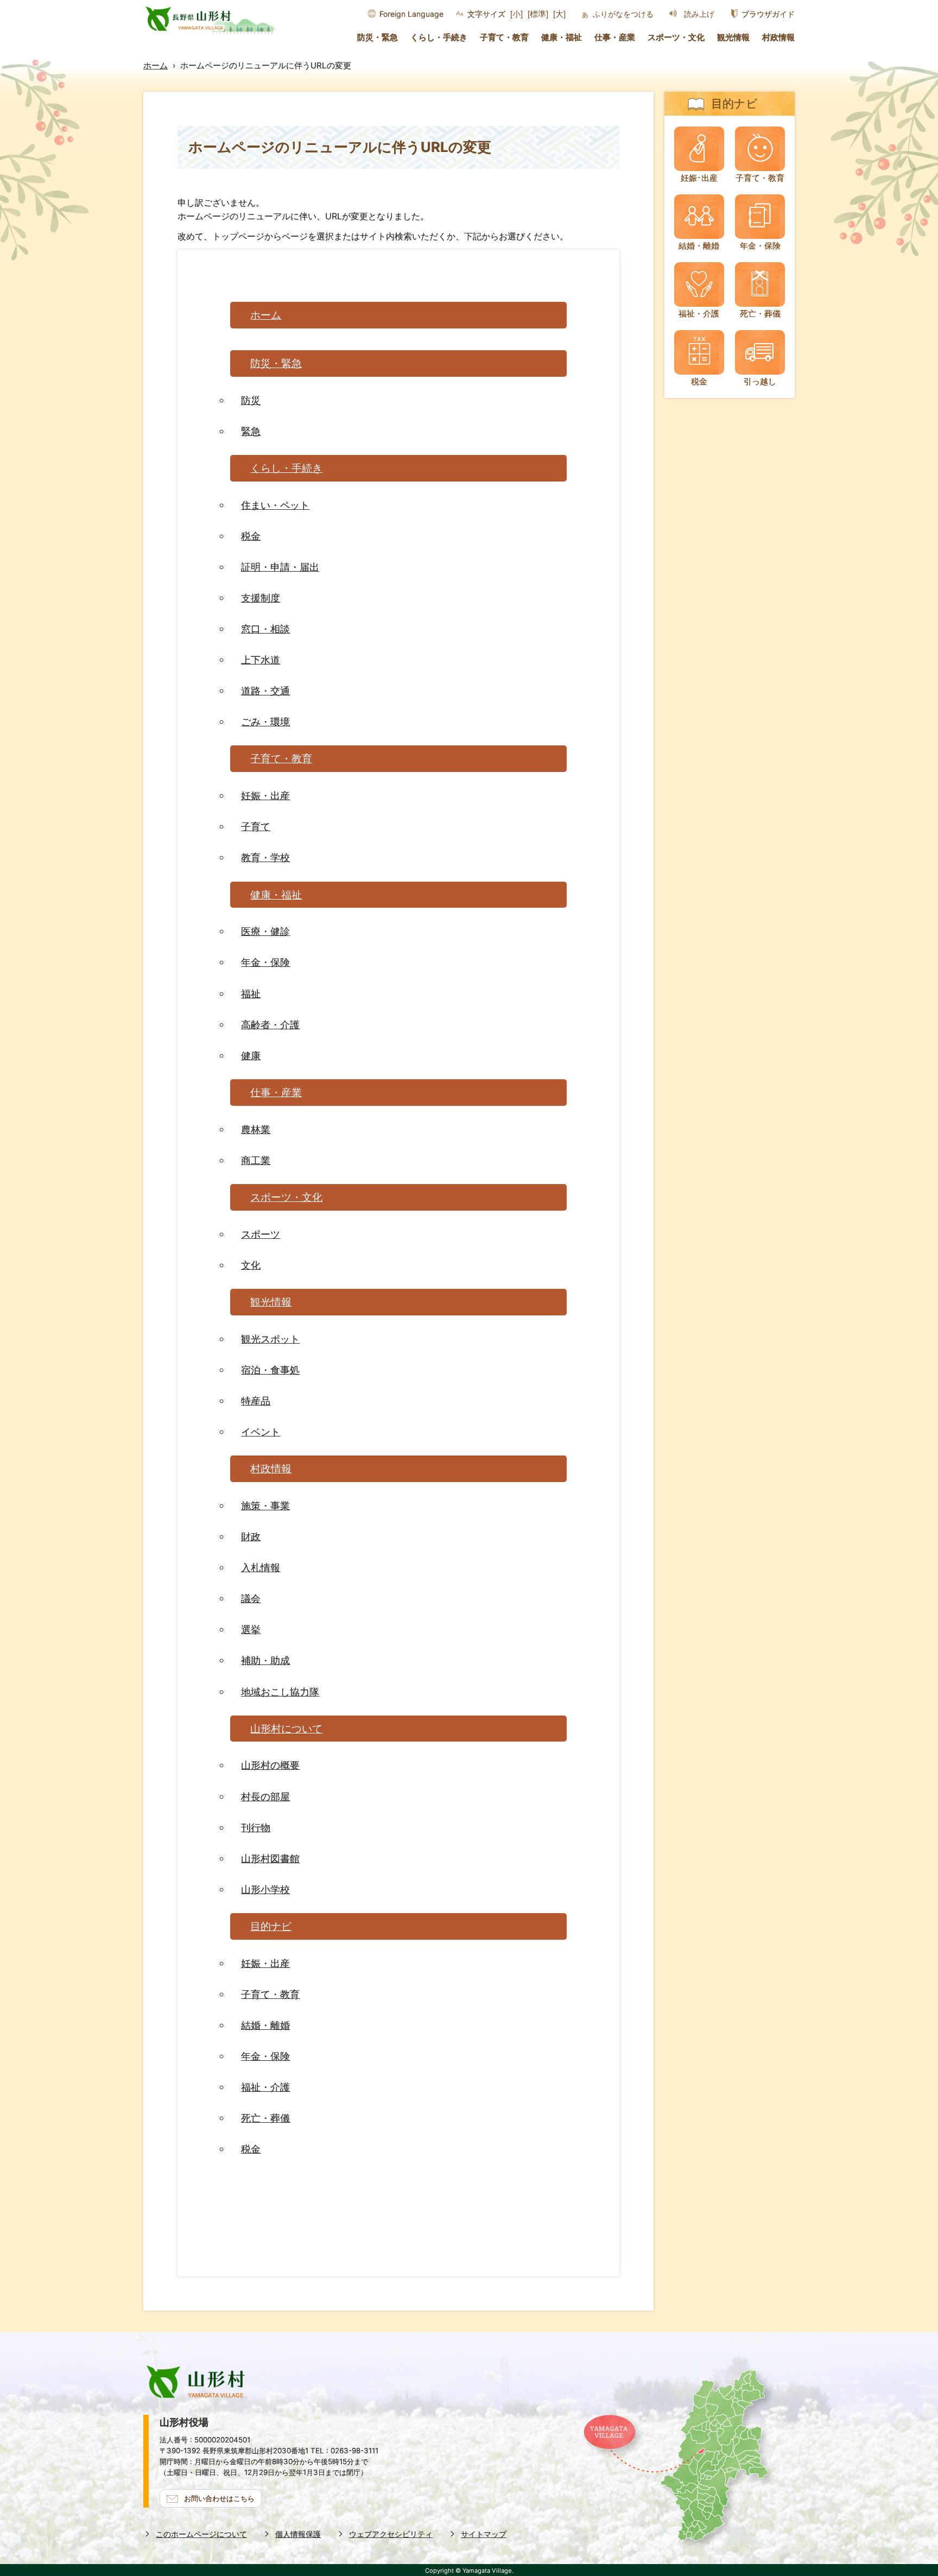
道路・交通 (265, 691)
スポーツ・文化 (676, 37)
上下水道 (261, 660)
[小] (516, 14)
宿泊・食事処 (270, 1370)
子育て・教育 (504, 37)
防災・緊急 (378, 37)
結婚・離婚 (265, 2025)
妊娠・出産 (265, 795)
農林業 (256, 1129)
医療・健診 (265, 931)
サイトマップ (484, 2534)
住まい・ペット (275, 505)
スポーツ (261, 1234)
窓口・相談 (265, 629)
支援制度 (261, 598)
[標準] (538, 14)
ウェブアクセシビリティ (391, 2534)
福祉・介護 (265, 2087)
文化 (251, 1265)
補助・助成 (265, 1660)
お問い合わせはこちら (219, 2498)
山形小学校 (265, 1889)
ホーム (156, 65)
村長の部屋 (265, 1796)
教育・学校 (265, 857)
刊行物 (256, 1827)
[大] (559, 14)
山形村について (286, 1729)
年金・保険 (265, 962)
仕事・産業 (615, 37)
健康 (251, 1055)
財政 (251, 1536)
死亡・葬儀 (265, 2118)
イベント (261, 1432)
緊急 (251, 431)
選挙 (251, 1629)
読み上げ (699, 14)
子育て (256, 826)
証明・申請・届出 (280, 567)
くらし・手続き (439, 37)
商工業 (256, 1160)
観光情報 (733, 37)
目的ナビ (271, 1926)
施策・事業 (265, 1505)
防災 (251, 400)
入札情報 (261, 1567)
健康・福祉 (562, 37)
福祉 (251, 993)
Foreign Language (411, 14)
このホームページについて (201, 2534)
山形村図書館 (270, 1858)
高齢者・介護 (270, 1024)
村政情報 (778, 37)
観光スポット (270, 1339)
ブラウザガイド (768, 14)
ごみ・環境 (265, 721)
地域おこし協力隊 (280, 1692)
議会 (251, 1598)
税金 (251, 536)
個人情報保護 (298, 2534)
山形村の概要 (270, 1765)
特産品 (256, 1401)
